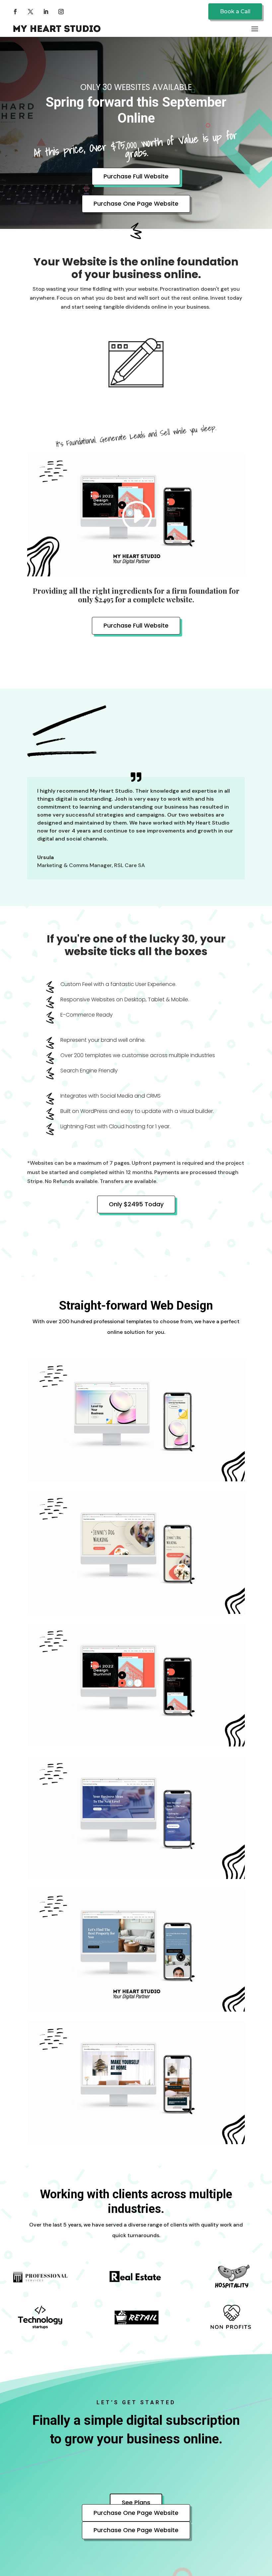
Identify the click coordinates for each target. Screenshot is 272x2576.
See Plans (136, 2502)
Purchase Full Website (136, 176)
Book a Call (235, 11)
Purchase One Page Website (136, 203)
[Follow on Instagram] (61, 12)
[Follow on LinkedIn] (46, 12)
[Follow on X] (31, 12)
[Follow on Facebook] (15, 12)
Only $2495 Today (136, 1204)
